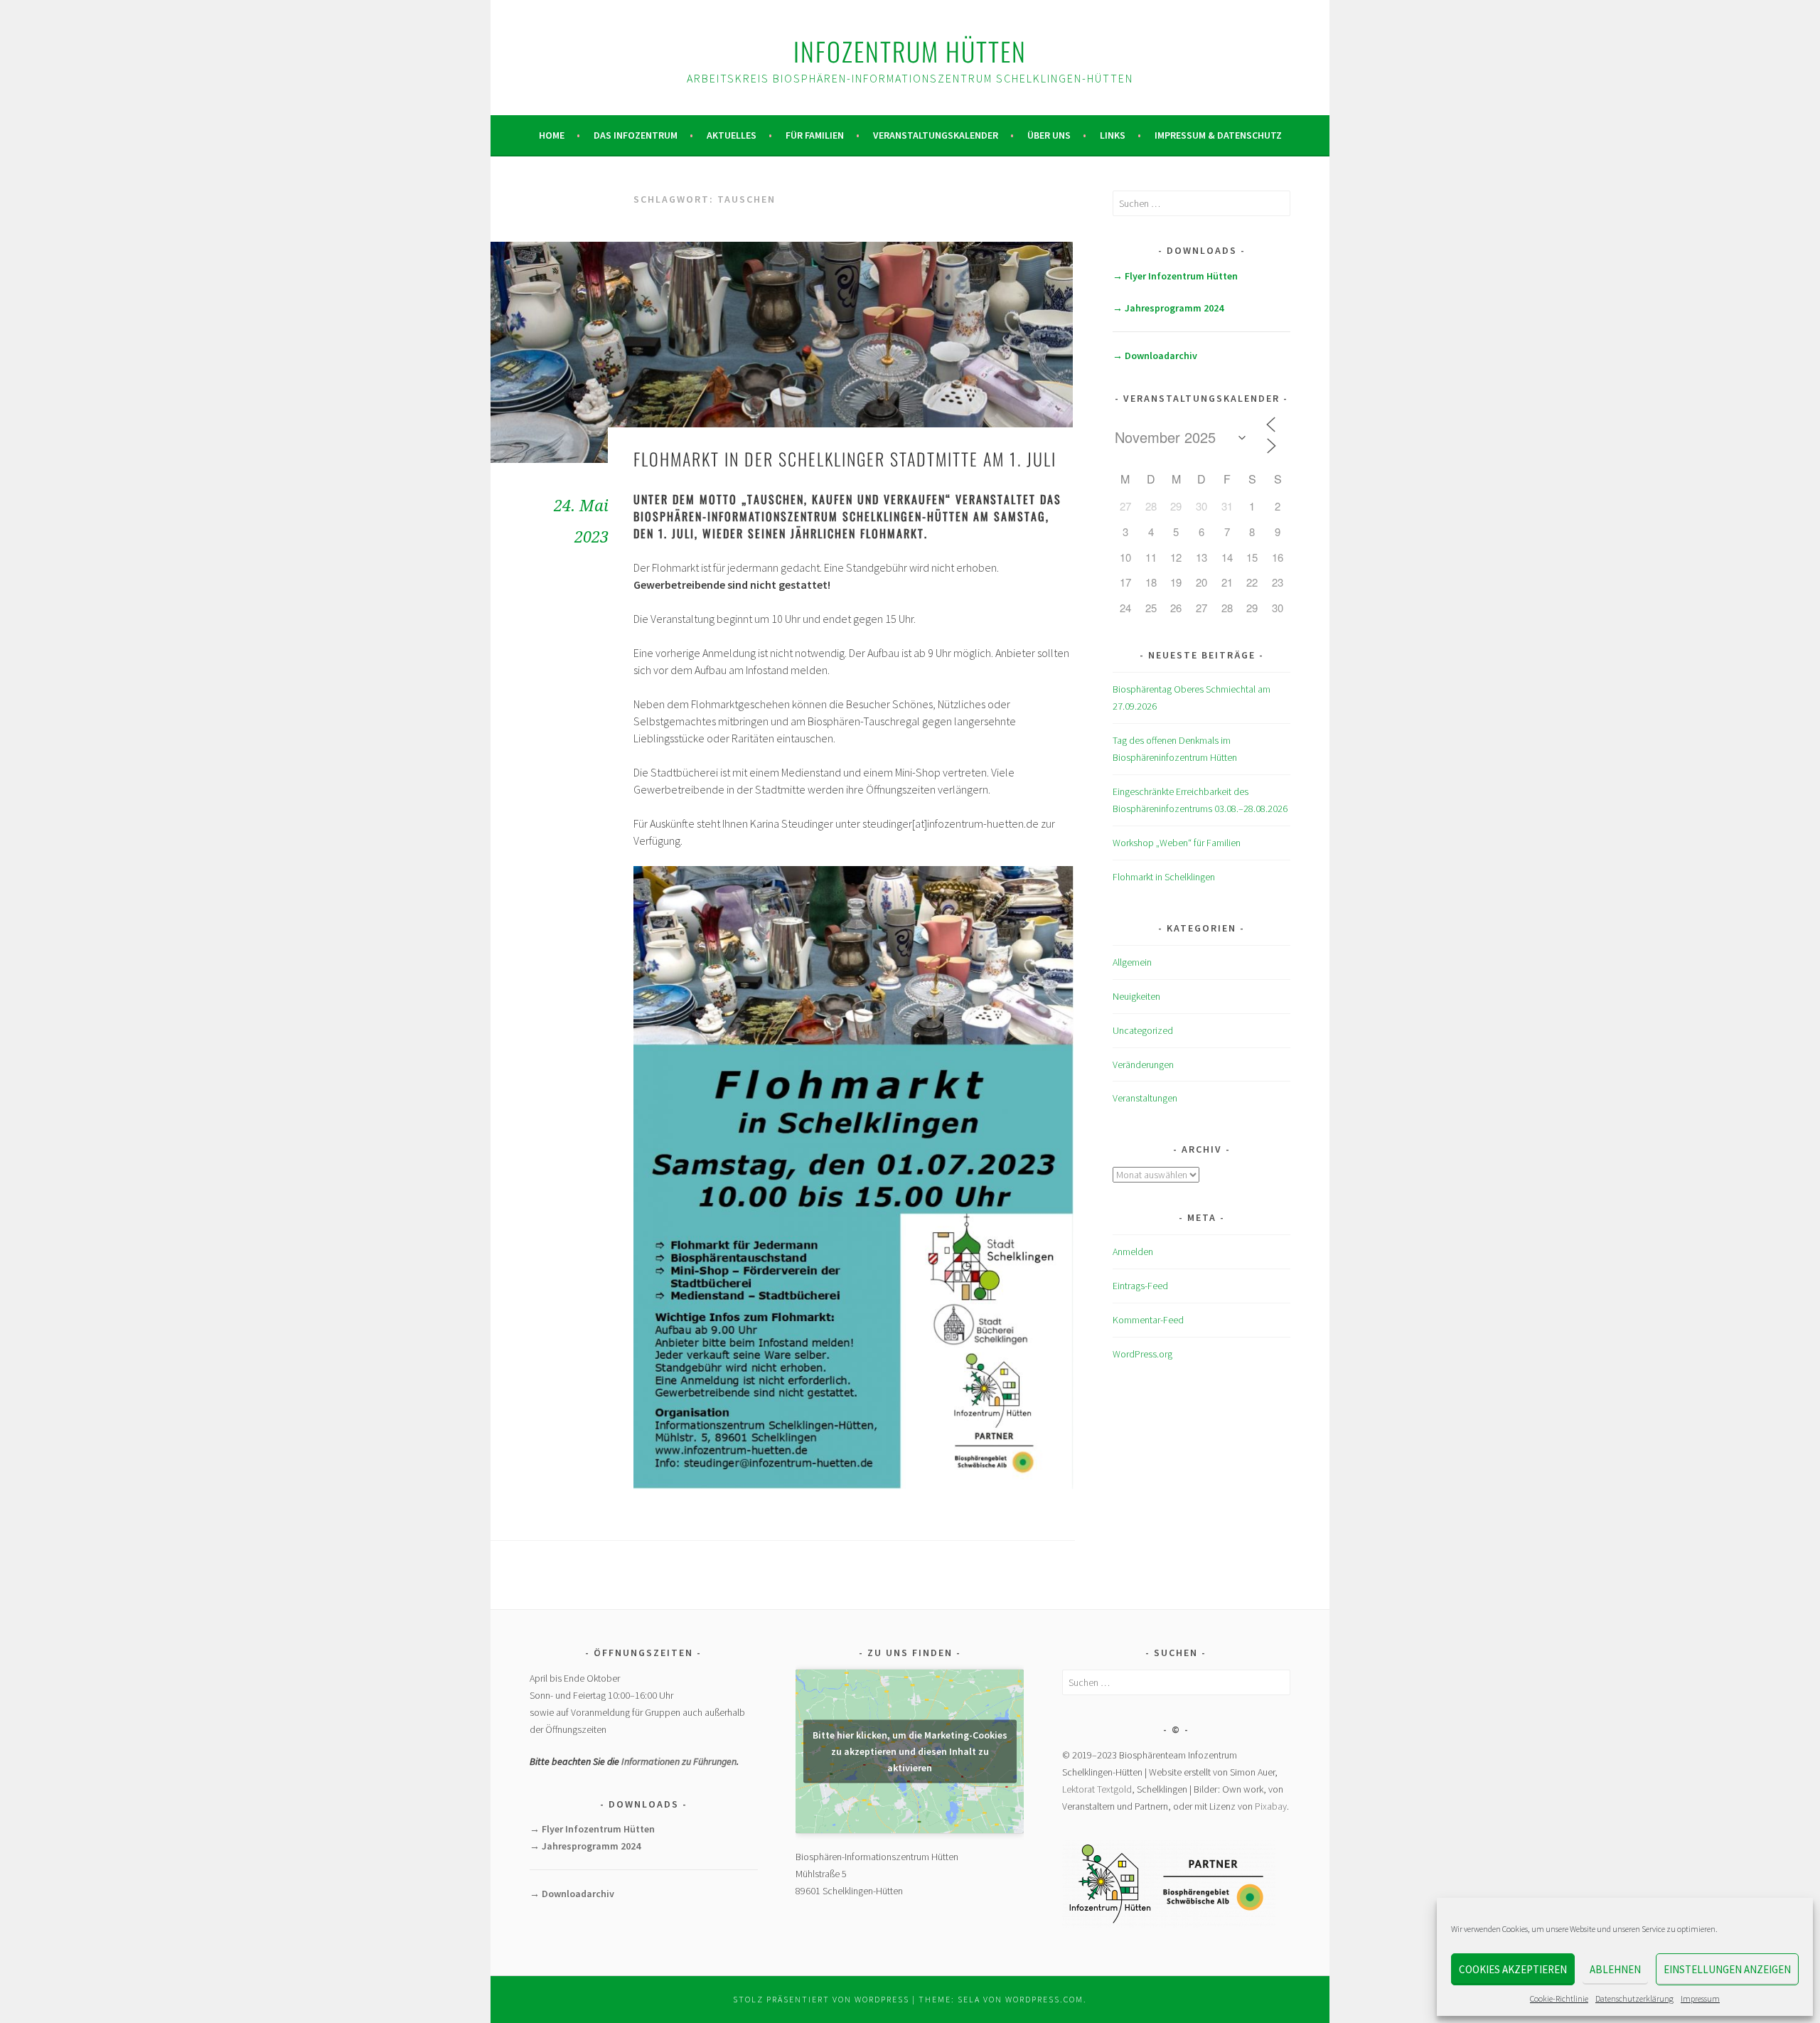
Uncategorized (1143, 1030)
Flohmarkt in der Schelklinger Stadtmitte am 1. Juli (845, 459)
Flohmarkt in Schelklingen (1164, 877)
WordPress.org (1142, 1354)
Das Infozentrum (636, 135)
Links (1113, 135)
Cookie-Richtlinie (1559, 1998)
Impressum (1700, 1998)
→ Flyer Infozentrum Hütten (1175, 276)
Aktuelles (732, 135)
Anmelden (1133, 1251)
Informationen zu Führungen (679, 1761)
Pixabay (1271, 1806)
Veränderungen (1143, 1064)
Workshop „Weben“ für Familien (1177, 843)
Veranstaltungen (1145, 1098)
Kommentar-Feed (1148, 1320)
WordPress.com (1044, 1999)
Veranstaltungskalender (936, 135)
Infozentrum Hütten (910, 51)
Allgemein (1132, 962)
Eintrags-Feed (1140, 1286)
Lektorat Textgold (1097, 1789)
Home (552, 135)
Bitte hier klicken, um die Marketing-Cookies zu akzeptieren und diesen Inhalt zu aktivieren (910, 1751)
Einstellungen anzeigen (1727, 1969)
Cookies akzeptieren (1513, 1969)
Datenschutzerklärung (1634, 1998)
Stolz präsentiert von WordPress (821, 1999)
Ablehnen (1615, 1969)
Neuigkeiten (1136, 996)
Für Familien (815, 135)
